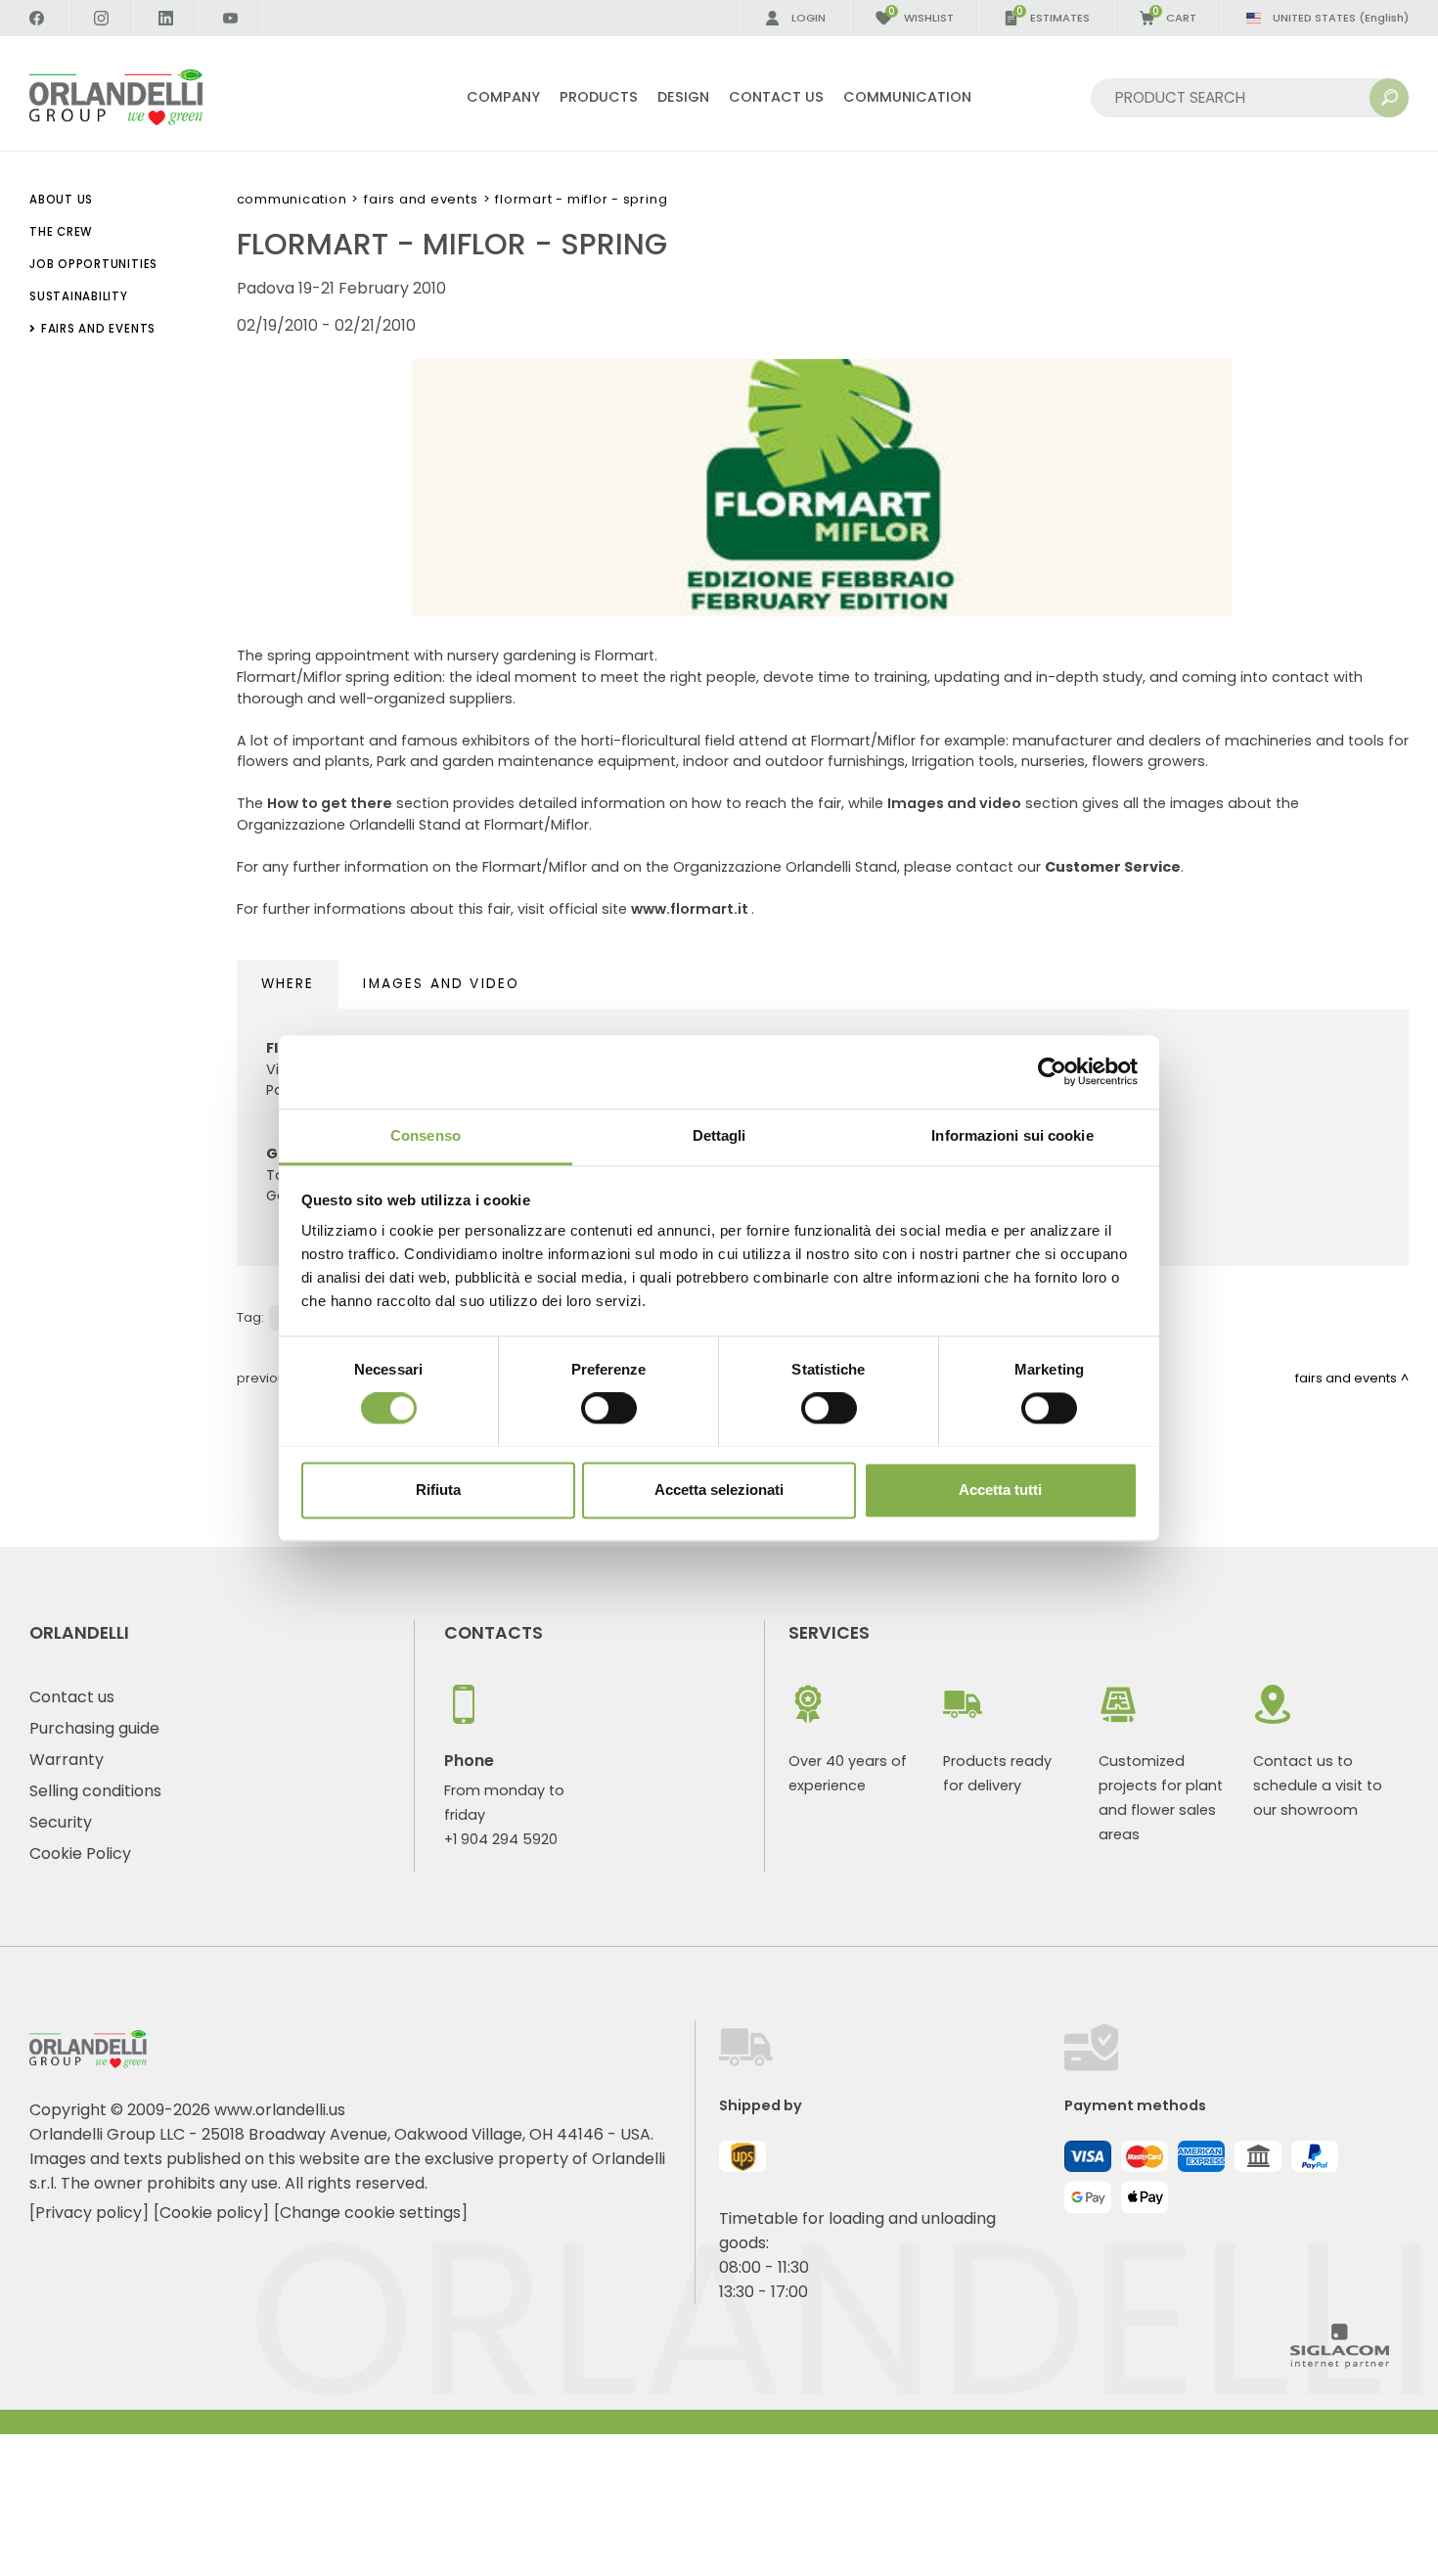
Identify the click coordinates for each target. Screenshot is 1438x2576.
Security (61, 1822)
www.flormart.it (691, 909)
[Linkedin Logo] (166, 18)
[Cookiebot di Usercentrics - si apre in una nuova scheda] (1052, 1071)
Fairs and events (421, 199)
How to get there (330, 803)
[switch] (609, 1408)
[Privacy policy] (89, 2213)
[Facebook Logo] (37, 18)
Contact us (72, 1697)
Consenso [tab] (426, 1135)
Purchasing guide (94, 1728)
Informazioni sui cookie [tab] (1012, 1135)
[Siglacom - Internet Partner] (1340, 2363)
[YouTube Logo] (231, 18)
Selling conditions (95, 1791)
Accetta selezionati (719, 1490)
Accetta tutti (1000, 1490)
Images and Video (441, 984)
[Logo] (139, 97)
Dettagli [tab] (719, 1135)
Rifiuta (438, 1490)
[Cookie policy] (211, 2213)
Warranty (67, 1760)
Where (288, 984)
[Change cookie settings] (371, 2213)
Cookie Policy (80, 1853)
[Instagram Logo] (102, 18)
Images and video (954, 803)
